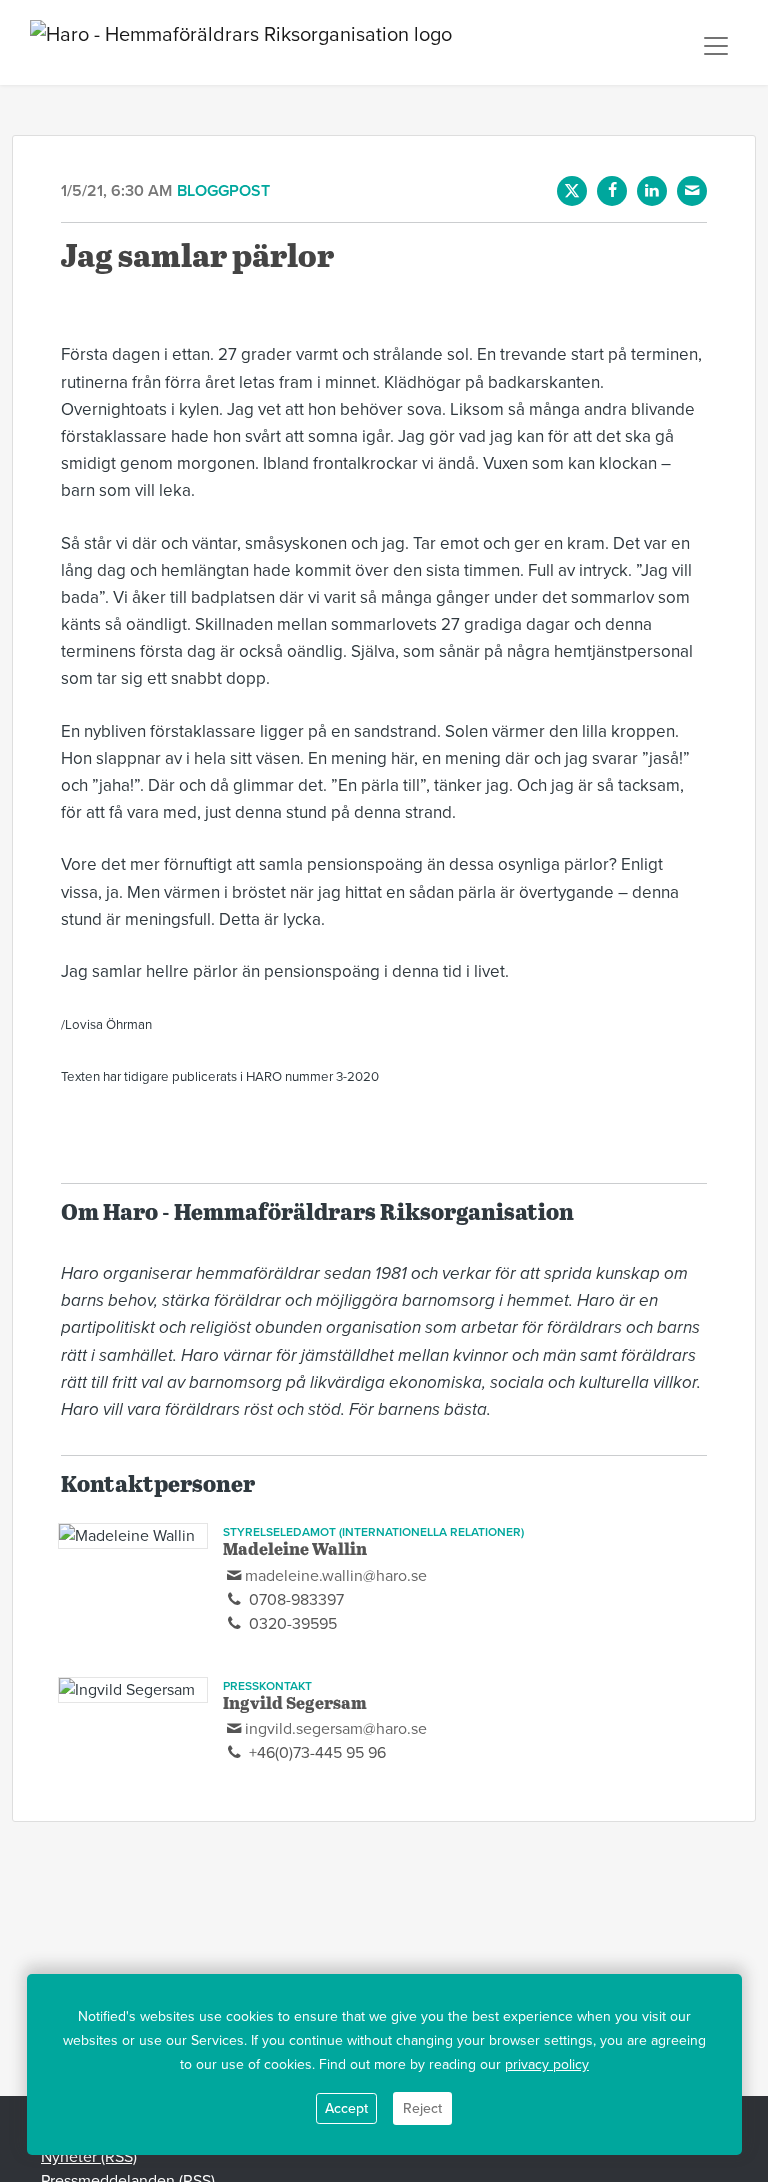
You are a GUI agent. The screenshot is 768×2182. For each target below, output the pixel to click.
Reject (422, 2108)
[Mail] (692, 191)
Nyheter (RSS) (89, 2157)
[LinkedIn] (652, 191)
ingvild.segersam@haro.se (336, 1729)
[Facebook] (612, 191)
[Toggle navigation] (716, 46)
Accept (346, 2108)
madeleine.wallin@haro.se (336, 1576)
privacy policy (547, 2064)
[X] (572, 191)
